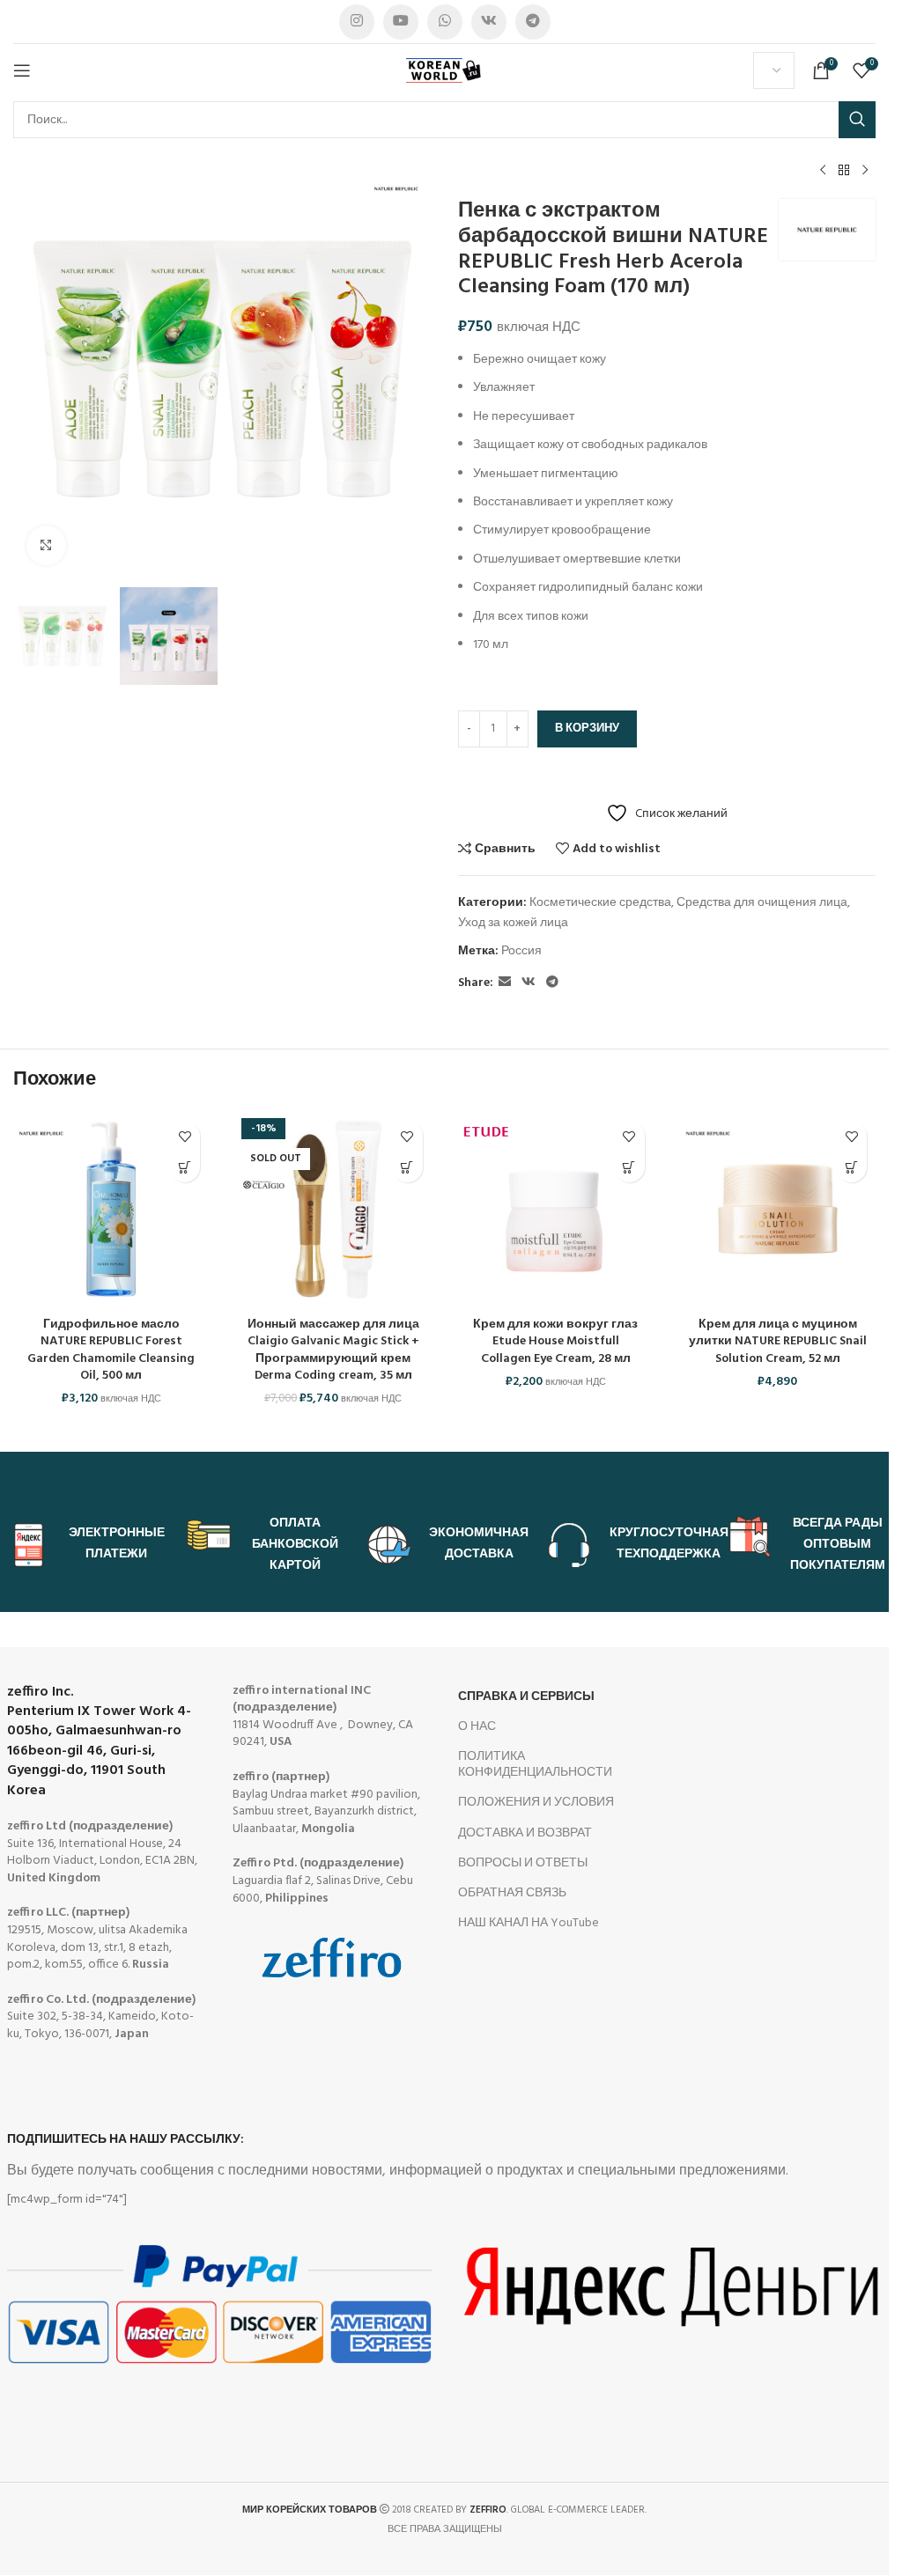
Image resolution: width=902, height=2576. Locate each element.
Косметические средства (600, 903)
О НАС (477, 1727)
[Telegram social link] (533, 22)
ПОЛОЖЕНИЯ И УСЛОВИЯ (536, 1803)
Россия (521, 951)
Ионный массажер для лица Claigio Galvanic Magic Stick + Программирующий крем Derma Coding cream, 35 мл (333, 1351)
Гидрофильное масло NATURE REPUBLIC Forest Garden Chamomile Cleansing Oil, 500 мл (111, 1351)
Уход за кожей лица (513, 923)
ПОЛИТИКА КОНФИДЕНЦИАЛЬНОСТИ (535, 1765)
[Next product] (865, 171)
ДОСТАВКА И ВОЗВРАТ (525, 1833)
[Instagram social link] (357, 22)
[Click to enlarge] (46, 545)
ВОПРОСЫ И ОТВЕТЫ (523, 1863)
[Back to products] (844, 171)
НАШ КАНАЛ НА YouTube (529, 1923)
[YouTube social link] (401, 22)
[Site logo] (445, 71)
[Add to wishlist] (185, 1136)
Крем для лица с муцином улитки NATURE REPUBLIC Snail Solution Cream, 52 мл (778, 1342)
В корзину (587, 729)
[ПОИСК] (857, 120)
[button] (185, 1167)
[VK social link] (489, 22)
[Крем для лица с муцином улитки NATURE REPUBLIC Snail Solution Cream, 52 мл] (778, 1210)
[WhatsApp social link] (445, 22)
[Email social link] (505, 983)
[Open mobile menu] (22, 70)
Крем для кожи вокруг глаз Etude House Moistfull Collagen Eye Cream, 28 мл (555, 1342)
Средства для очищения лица (762, 903)
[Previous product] (823, 171)
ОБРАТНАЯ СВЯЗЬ (512, 1893)
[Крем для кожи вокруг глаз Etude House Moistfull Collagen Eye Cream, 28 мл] (556, 1210)
